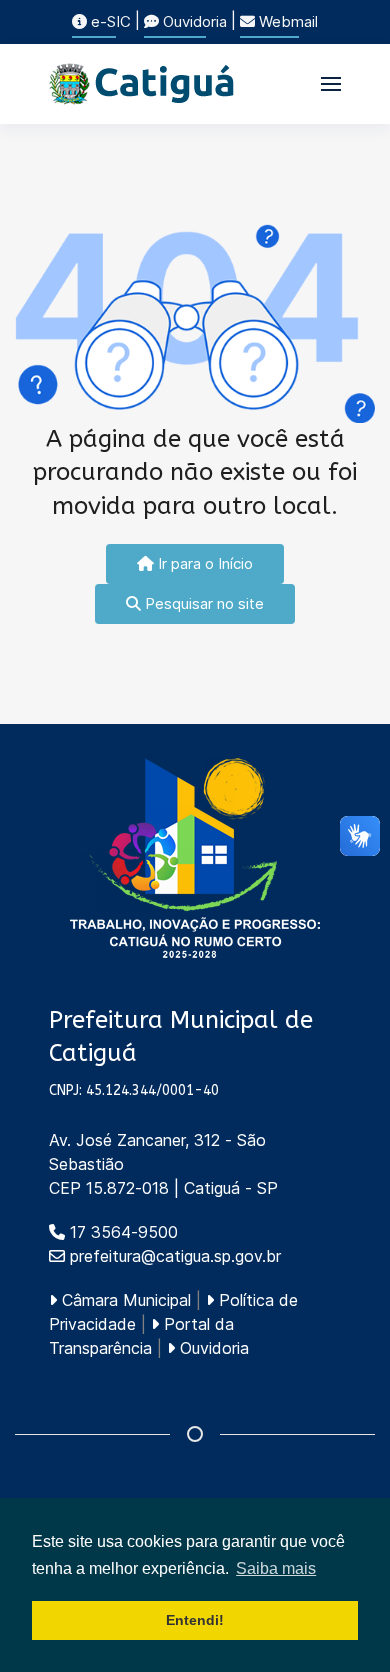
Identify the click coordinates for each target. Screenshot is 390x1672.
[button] (331, 84)
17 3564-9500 (121, 1232)
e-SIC (109, 21)
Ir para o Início (203, 563)
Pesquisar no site (202, 603)
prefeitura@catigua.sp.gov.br (175, 1256)
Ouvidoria (193, 21)
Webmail (286, 21)
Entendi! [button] (195, 1620)
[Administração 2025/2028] (195, 858)
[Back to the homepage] (142, 84)
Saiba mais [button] (276, 1568)
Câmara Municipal (124, 1300)
